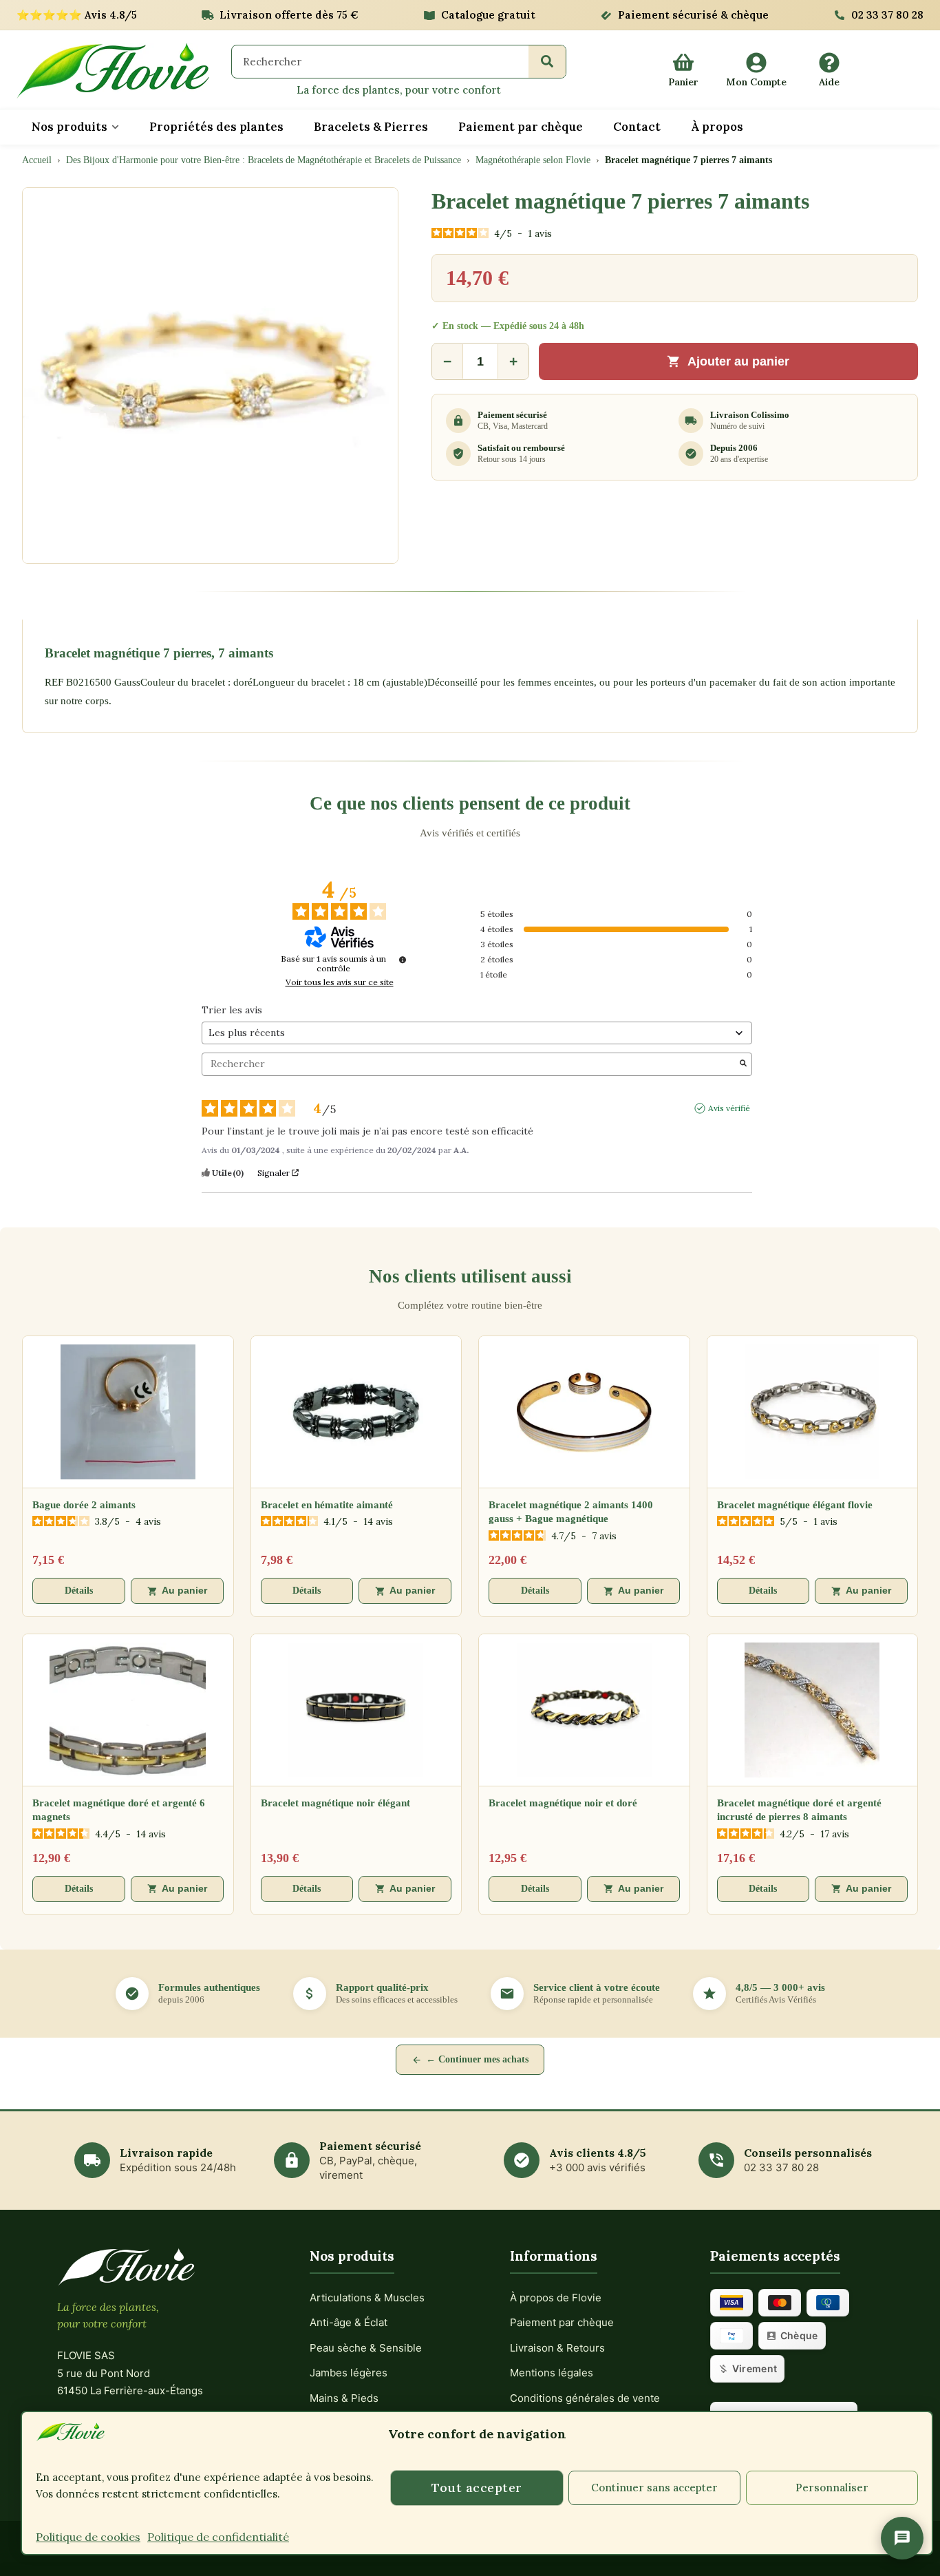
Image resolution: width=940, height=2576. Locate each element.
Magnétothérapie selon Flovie (533, 160)
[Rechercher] (547, 61)
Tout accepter (477, 2488)
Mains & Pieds (344, 2398)
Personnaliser (832, 2488)
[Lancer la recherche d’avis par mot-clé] (743, 1064)
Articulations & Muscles (367, 2298)
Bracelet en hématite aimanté (327, 1505)
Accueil (37, 160)
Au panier (184, 1591)
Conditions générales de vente (585, 2398)
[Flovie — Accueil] (113, 71)
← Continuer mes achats (477, 2059)
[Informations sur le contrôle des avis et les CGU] (403, 960)
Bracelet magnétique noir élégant (335, 1803)
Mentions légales (552, 2373)
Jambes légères (349, 2373)
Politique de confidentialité (218, 2537)
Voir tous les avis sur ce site (340, 982)
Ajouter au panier (738, 361)
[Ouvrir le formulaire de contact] (902, 2538)
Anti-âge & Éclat (349, 2322)
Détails (79, 1591)
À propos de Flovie (556, 2298)
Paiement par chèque (562, 2322)
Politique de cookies (88, 2537)
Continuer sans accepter (654, 2488)
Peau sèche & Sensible (366, 2348)
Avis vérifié (729, 1108)
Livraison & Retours (557, 2348)
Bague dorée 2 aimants (84, 1505)
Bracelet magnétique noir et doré (563, 1803)
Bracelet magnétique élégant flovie (795, 1505)
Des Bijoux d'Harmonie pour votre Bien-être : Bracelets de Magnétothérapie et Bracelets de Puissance (264, 160)
